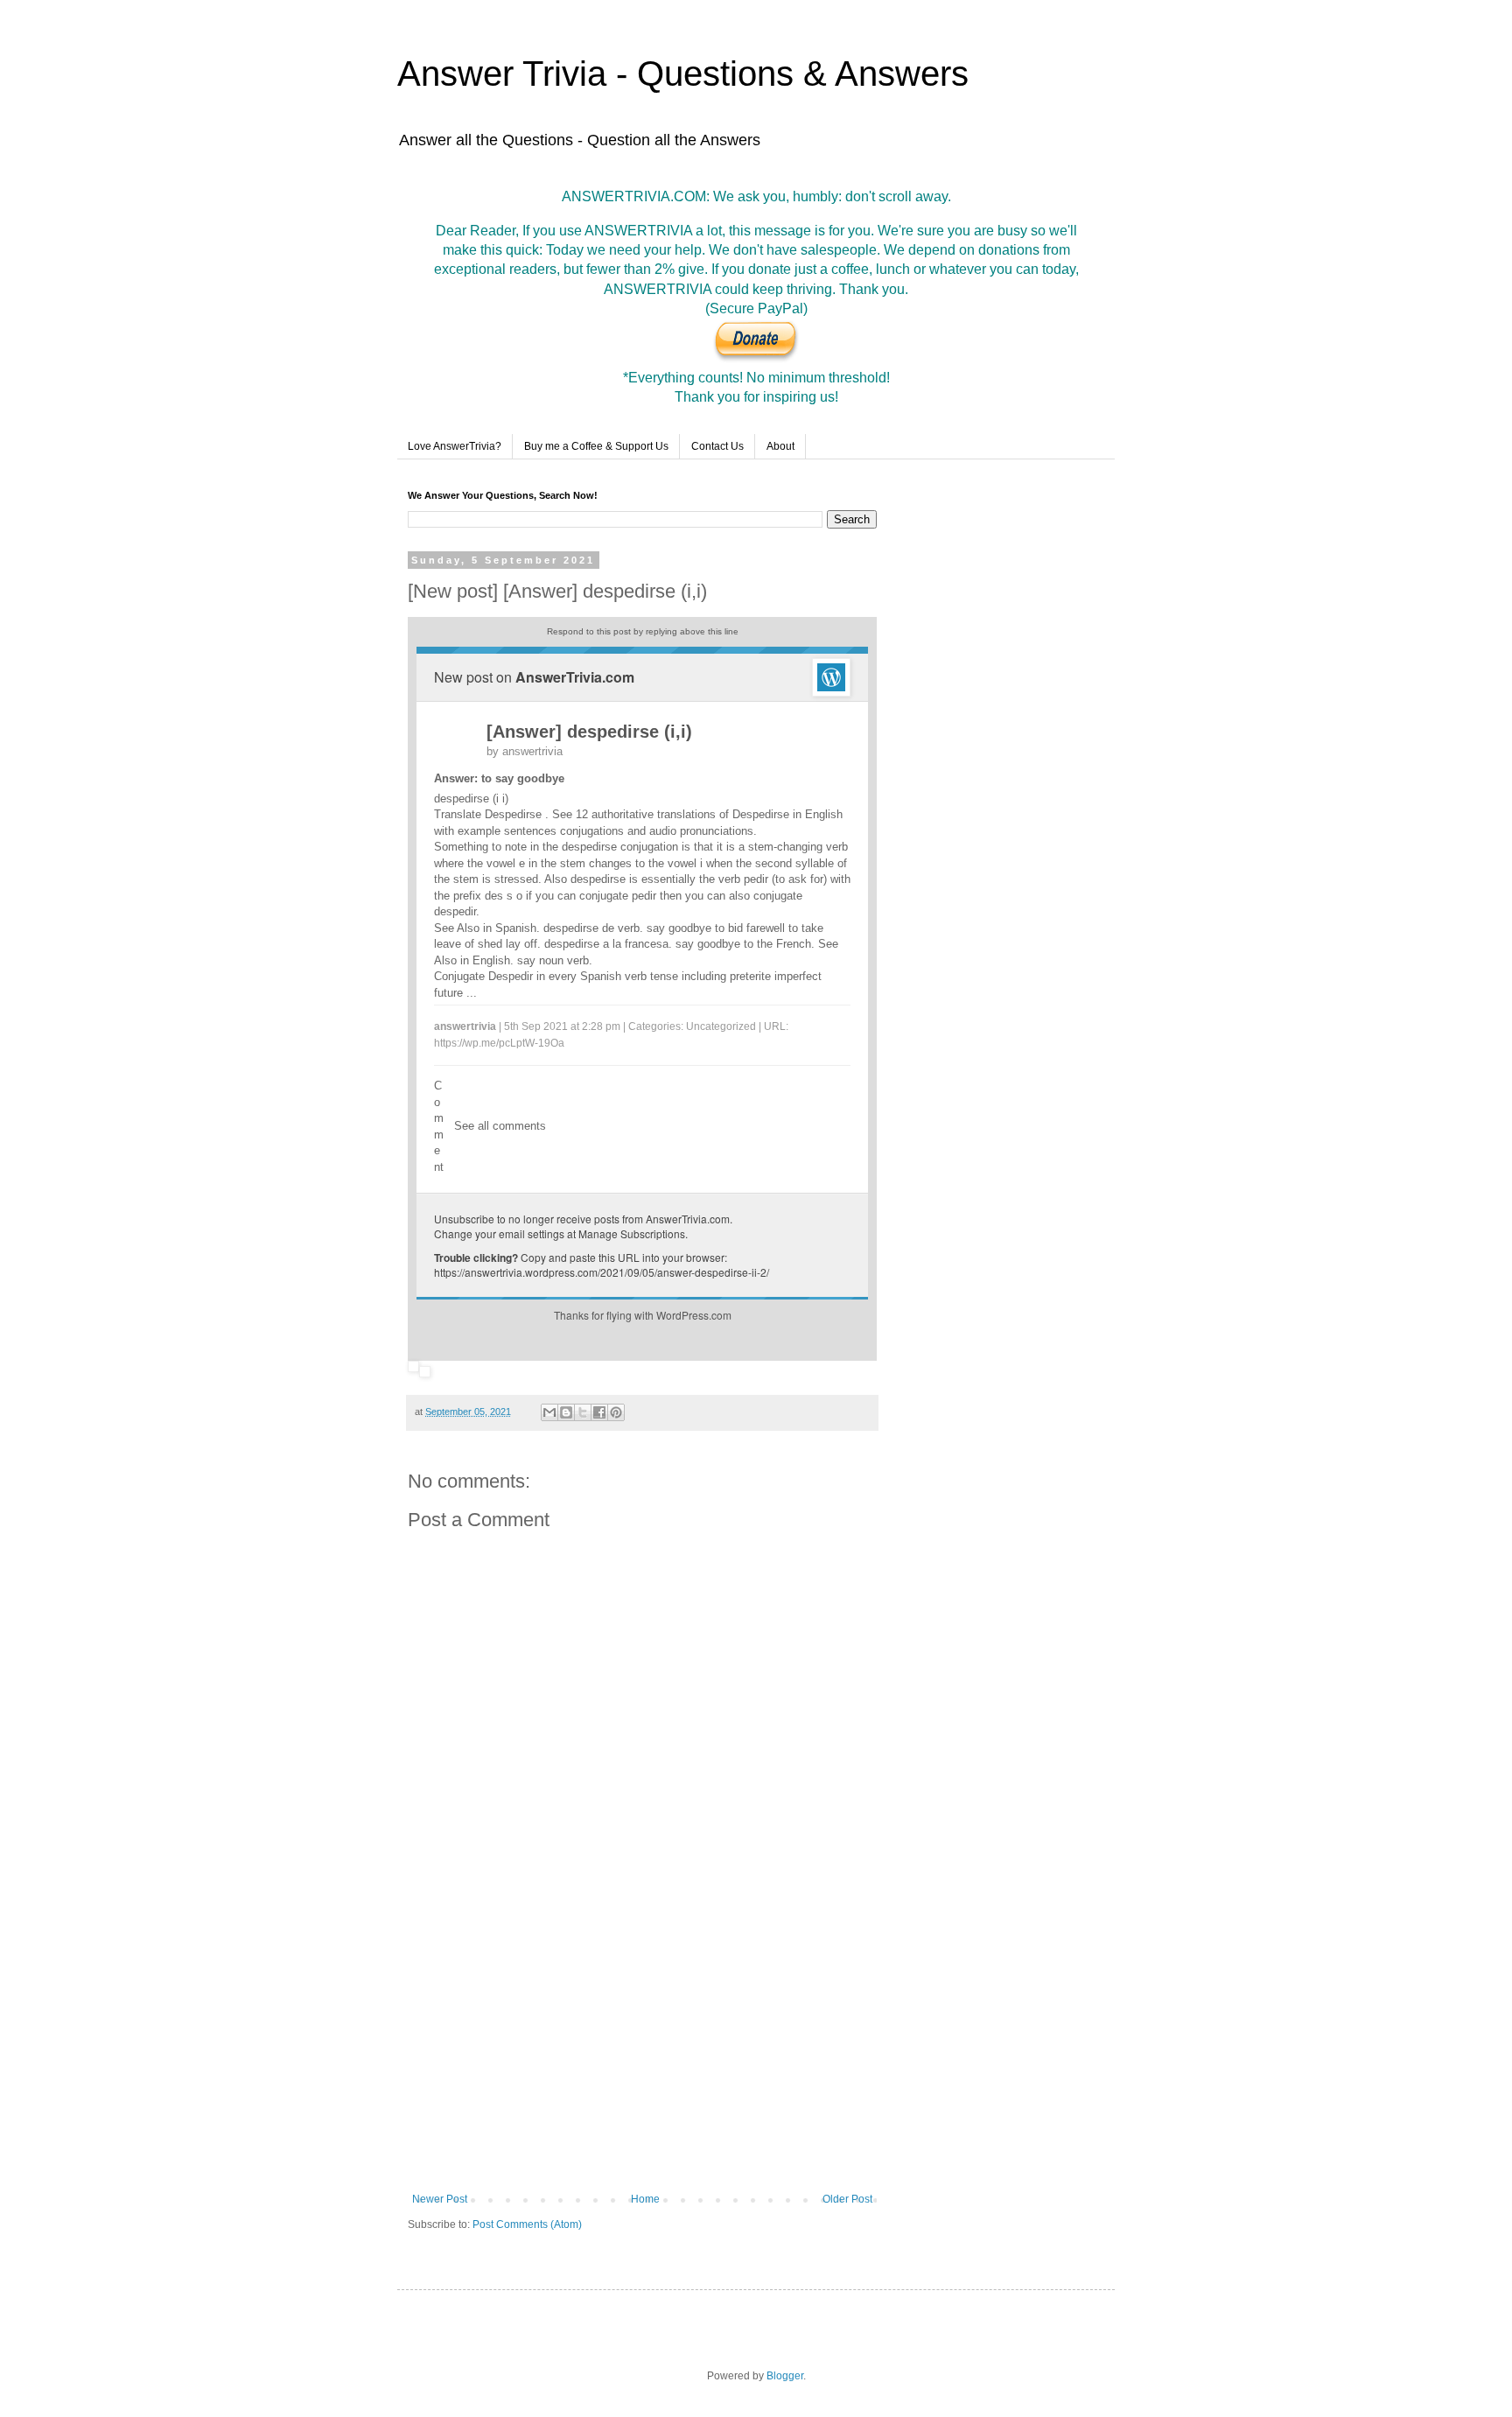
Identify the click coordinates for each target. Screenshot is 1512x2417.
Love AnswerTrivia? (455, 446)
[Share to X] (583, 1412)
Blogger (785, 2376)
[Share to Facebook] (599, 1412)
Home (645, 2199)
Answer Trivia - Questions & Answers (683, 74)
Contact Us (717, 446)
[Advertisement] (642, 2049)
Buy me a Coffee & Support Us (596, 446)
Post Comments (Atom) (527, 2224)
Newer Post (440, 2199)
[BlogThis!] (566, 1412)
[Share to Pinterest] (616, 1412)
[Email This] (549, 1412)
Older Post (847, 2199)
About (780, 446)
